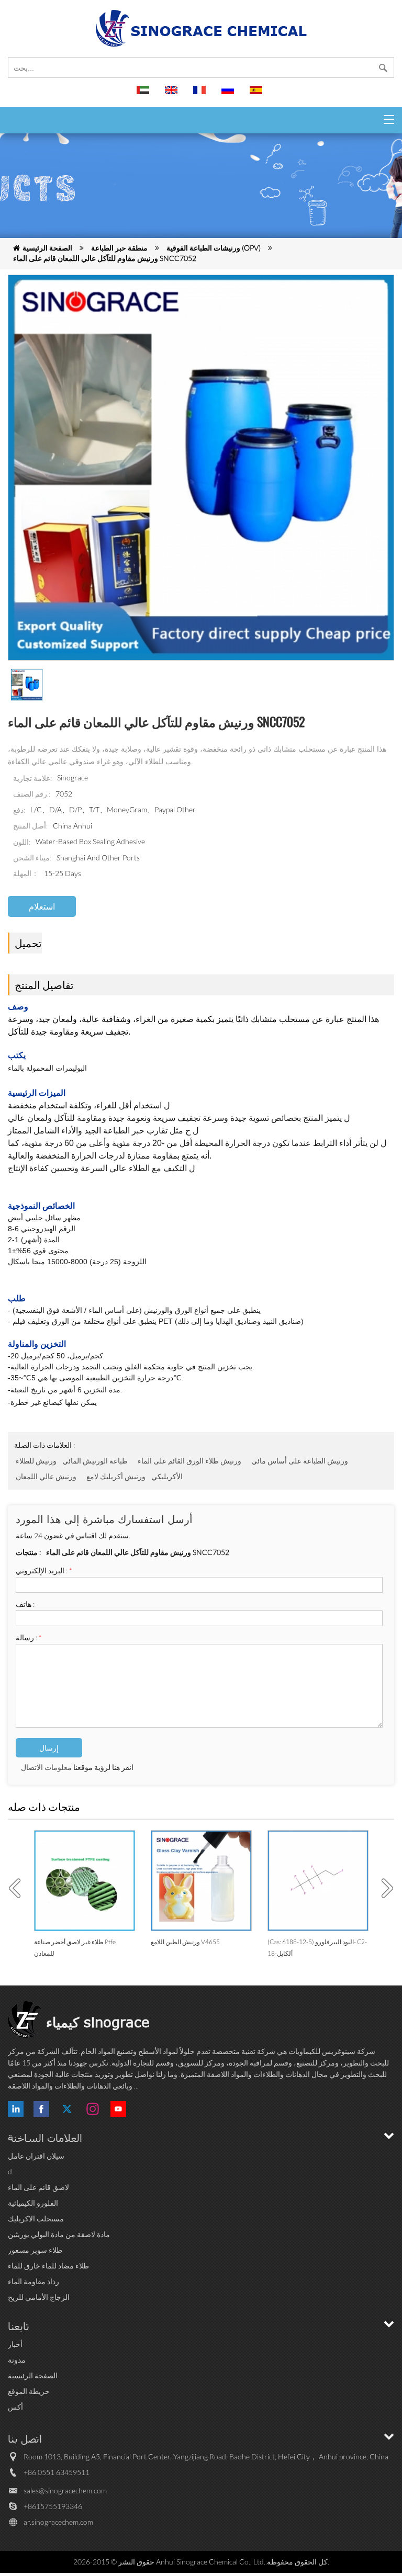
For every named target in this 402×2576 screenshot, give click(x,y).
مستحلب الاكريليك (36, 2218)
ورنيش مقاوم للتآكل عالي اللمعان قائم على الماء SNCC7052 (105, 258)
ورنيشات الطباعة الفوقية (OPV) (214, 248)
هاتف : (25, 1604)
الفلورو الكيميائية (33, 2203)
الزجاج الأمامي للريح (39, 2297)
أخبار (15, 2344)
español (258, 95)
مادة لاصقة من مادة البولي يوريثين (59, 2234)
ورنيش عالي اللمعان (46, 1476)
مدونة (17, 2360)
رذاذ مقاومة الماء (33, 2281)
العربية (144, 95)
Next (384, 1888)
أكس (15, 2407)
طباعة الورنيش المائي (95, 1461)
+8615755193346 (53, 2506)
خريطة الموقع (29, 2391)
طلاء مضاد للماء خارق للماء (48, 2266)
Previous (18, 1888)
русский (229, 95)
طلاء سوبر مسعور (35, 2250)
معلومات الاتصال (46, 1767)
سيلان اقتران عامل (36, 2156)
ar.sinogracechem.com (58, 2522)
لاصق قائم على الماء (38, 2187)
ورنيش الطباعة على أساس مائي (300, 1461)
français (201, 95)
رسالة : (29, 1637)
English (173, 95)
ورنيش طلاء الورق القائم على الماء (189, 1461)
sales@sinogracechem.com (65, 2490)
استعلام (42, 906)
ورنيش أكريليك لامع (116, 1476)
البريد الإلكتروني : (44, 1570)
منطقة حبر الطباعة (119, 248)
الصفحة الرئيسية (47, 248)
